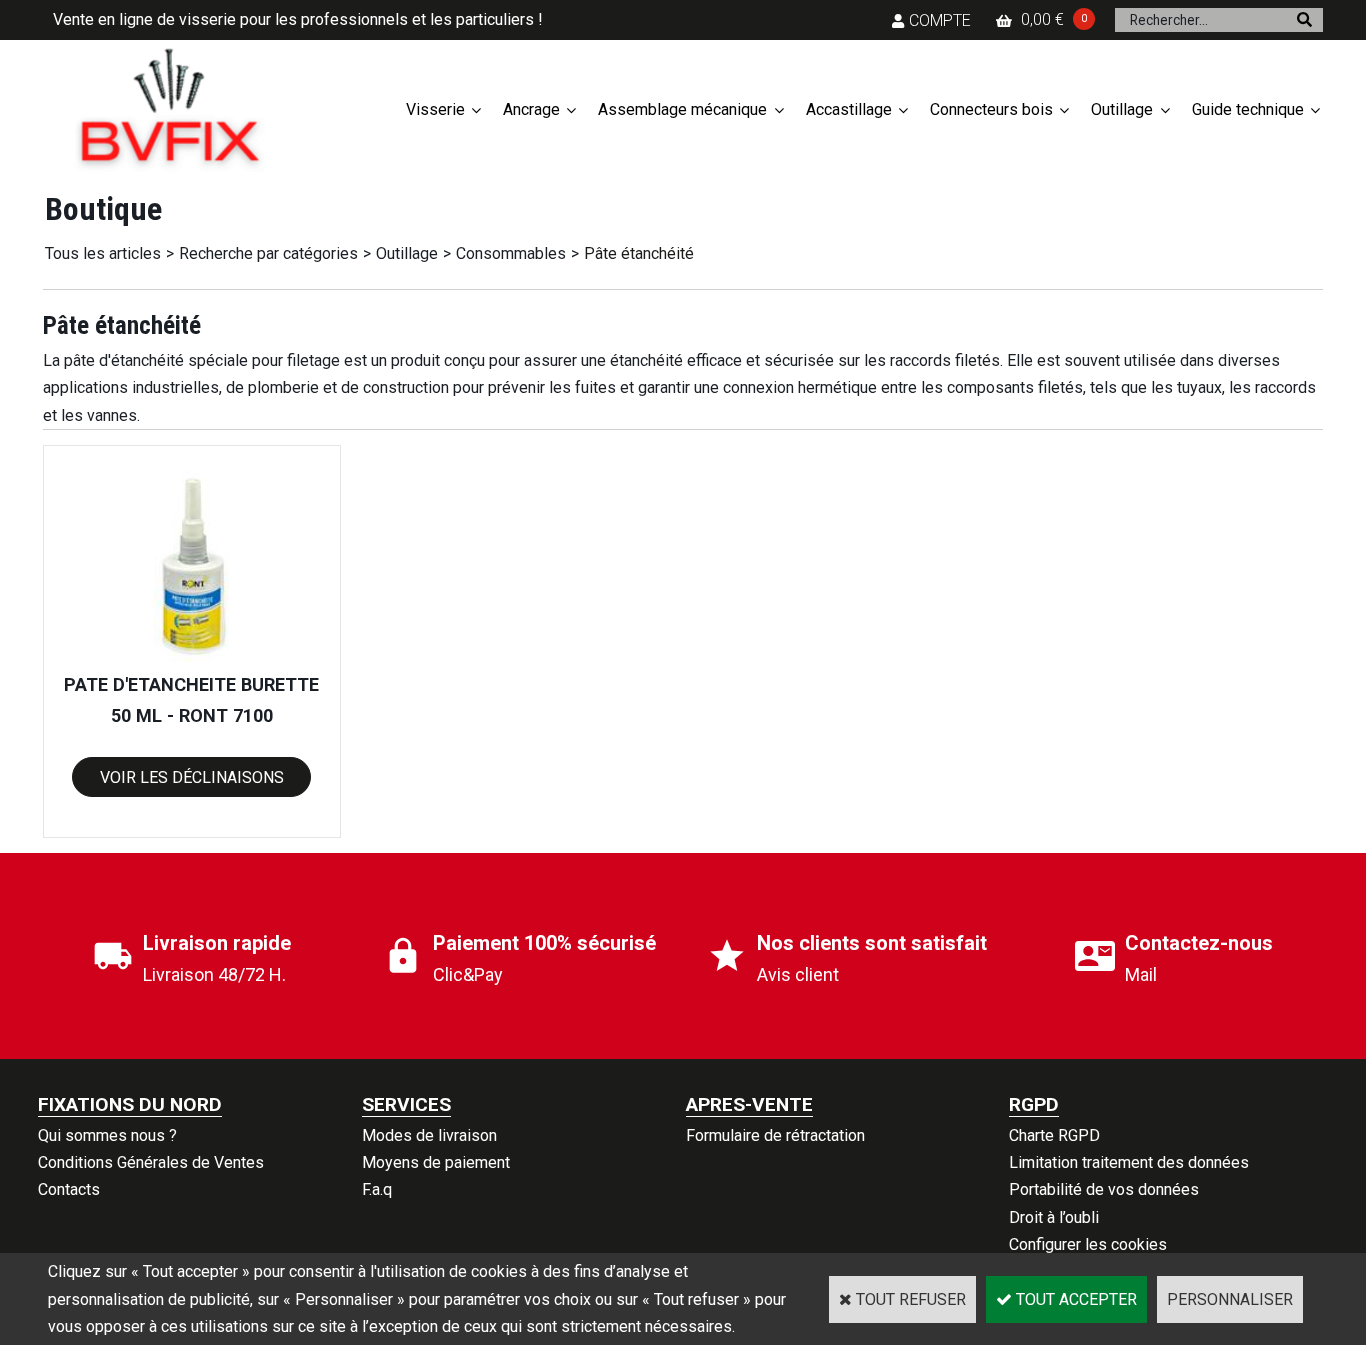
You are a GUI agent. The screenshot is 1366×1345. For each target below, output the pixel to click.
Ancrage (531, 109)
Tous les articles (103, 253)
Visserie (435, 109)
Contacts (69, 1189)
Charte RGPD (1054, 1135)
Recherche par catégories (268, 253)
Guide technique (1248, 109)
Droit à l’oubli (1054, 1217)
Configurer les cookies (1088, 1244)
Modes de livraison (429, 1135)
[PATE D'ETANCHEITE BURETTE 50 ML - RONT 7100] (192, 656)
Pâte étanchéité (639, 253)
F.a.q (377, 1189)
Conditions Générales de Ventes (151, 1162)
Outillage (1122, 109)
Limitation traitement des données (1129, 1162)
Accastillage (849, 109)
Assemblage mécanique (682, 109)
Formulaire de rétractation (775, 1135)
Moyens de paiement (436, 1162)
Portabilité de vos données (1104, 1189)
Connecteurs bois (991, 109)
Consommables (511, 253)
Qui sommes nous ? (107, 1135)
